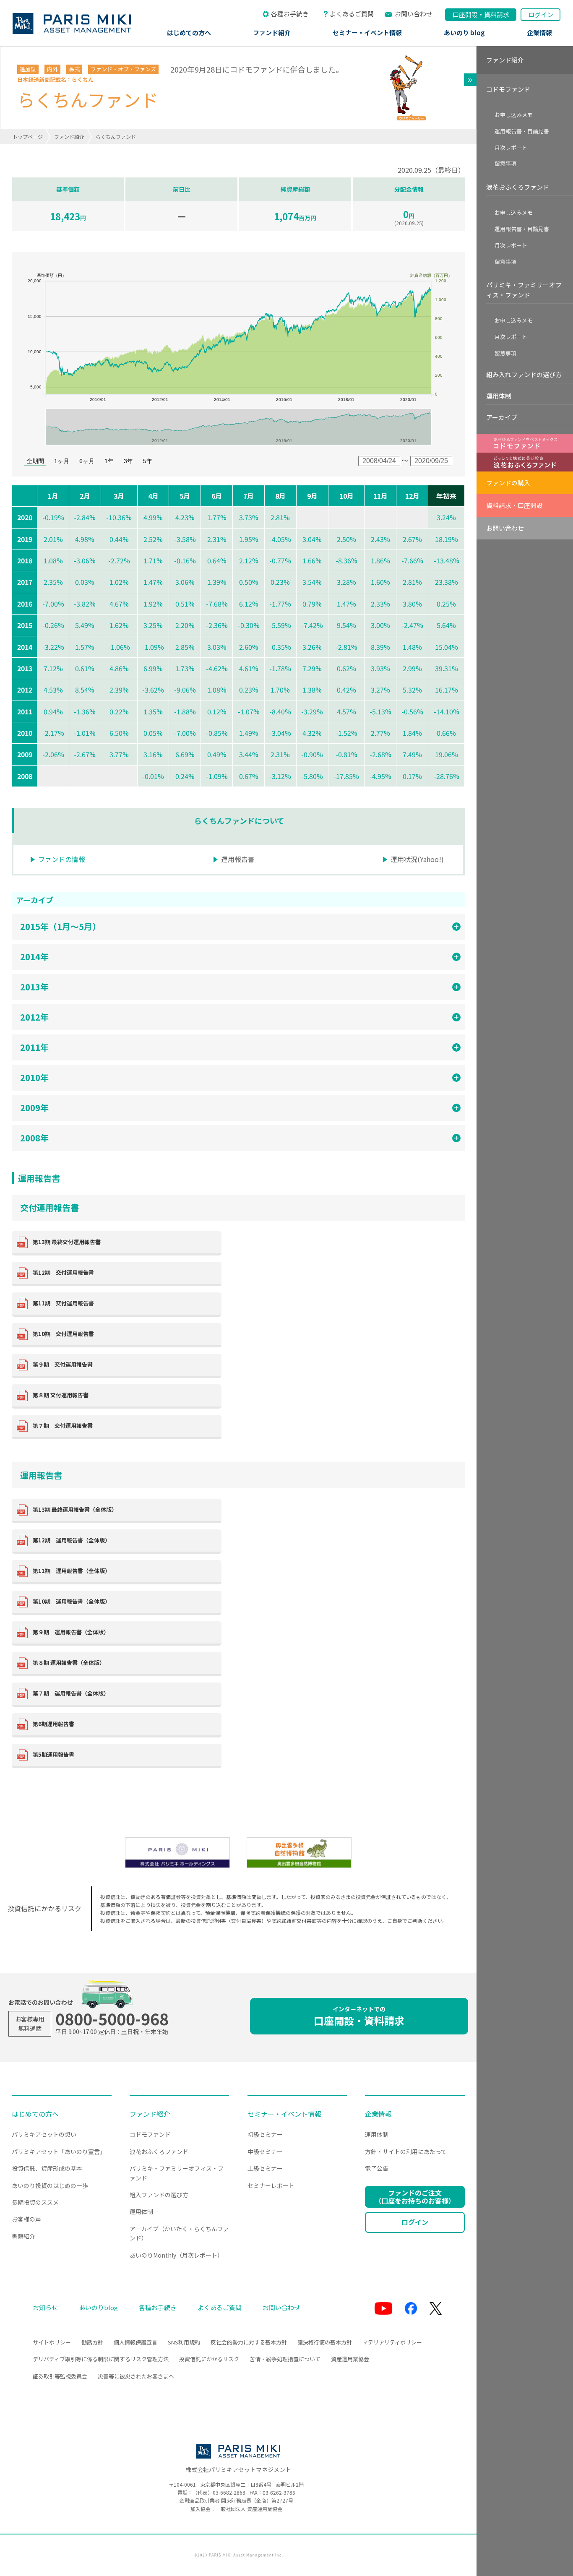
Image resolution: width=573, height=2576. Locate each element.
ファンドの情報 (62, 859)
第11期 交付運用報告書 (63, 1303)
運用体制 (499, 396)
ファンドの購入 (508, 483)
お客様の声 (26, 2219)
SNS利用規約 (184, 2342)
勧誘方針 (92, 2342)
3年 (128, 461)
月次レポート (511, 147)
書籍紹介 (23, 2236)
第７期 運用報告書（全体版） (71, 1693)
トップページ (28, 137)
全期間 (35, 461)
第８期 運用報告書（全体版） (69, 1663)
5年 (148, 461)
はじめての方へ (189, 33)
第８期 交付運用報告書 (61, 1395)
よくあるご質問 (352, 14)
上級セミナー (265, 2168)
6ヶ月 (87, 461)
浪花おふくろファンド (518, 187)
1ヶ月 (62, 461)
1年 (109, 461)
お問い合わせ (414, 14)
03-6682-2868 (229, 2492)
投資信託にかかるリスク (209, 2359)
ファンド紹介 (272, 33)
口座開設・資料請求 (359, 2016)
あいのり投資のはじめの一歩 (50, 2185)
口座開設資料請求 (481, 14)
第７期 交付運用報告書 (63, 1426)
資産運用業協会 (350, 2359)
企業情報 (539, 33)
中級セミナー (265, 2151)
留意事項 (505, 163)
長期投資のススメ (35, 2202)
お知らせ (45, 2307)
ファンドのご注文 (415, 2197)
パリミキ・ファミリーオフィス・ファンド (524, 290)
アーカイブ (502, 417)
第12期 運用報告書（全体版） (72, 1540)
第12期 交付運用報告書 (63, 1272)
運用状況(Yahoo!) (417, 859)
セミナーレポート (271, 2185)
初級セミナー (265, 2134)
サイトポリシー (52, 2342)
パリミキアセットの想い (44, 2134)
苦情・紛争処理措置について (285, 2359)
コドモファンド (508, 89)
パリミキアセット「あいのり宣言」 (59, 2151)
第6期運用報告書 (53, 1724)
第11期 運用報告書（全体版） (72, 1571)
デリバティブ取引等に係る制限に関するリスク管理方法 (101, 2359)
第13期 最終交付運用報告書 (67, 1242)
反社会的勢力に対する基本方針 (249, 2342)
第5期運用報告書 (53, 1754)
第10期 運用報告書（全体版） (72, 1601)
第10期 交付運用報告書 (63, 1334)
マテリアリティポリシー (392, 2342)
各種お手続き (290, 14)
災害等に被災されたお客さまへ (136, 2376)
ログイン (541, 14)
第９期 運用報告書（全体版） (71, 1632)
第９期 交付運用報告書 (63, 1364)
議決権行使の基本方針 (325, 2342)
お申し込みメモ (514, 115)
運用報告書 (238, 859)
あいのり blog (464, 33)
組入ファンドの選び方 (159, 2195)
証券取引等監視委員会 (60, 2376)
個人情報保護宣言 (135, 2342)
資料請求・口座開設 (514, 505)
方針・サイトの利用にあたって (406, 2151)
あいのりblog (98, 2307)
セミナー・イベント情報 (367, 33)
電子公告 (377, 2168)
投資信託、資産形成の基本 (47, 2168)
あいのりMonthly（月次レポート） (176, 2255)
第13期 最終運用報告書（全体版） (75, 1509)
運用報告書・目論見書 (522, 131)
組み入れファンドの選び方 (524, 374)
